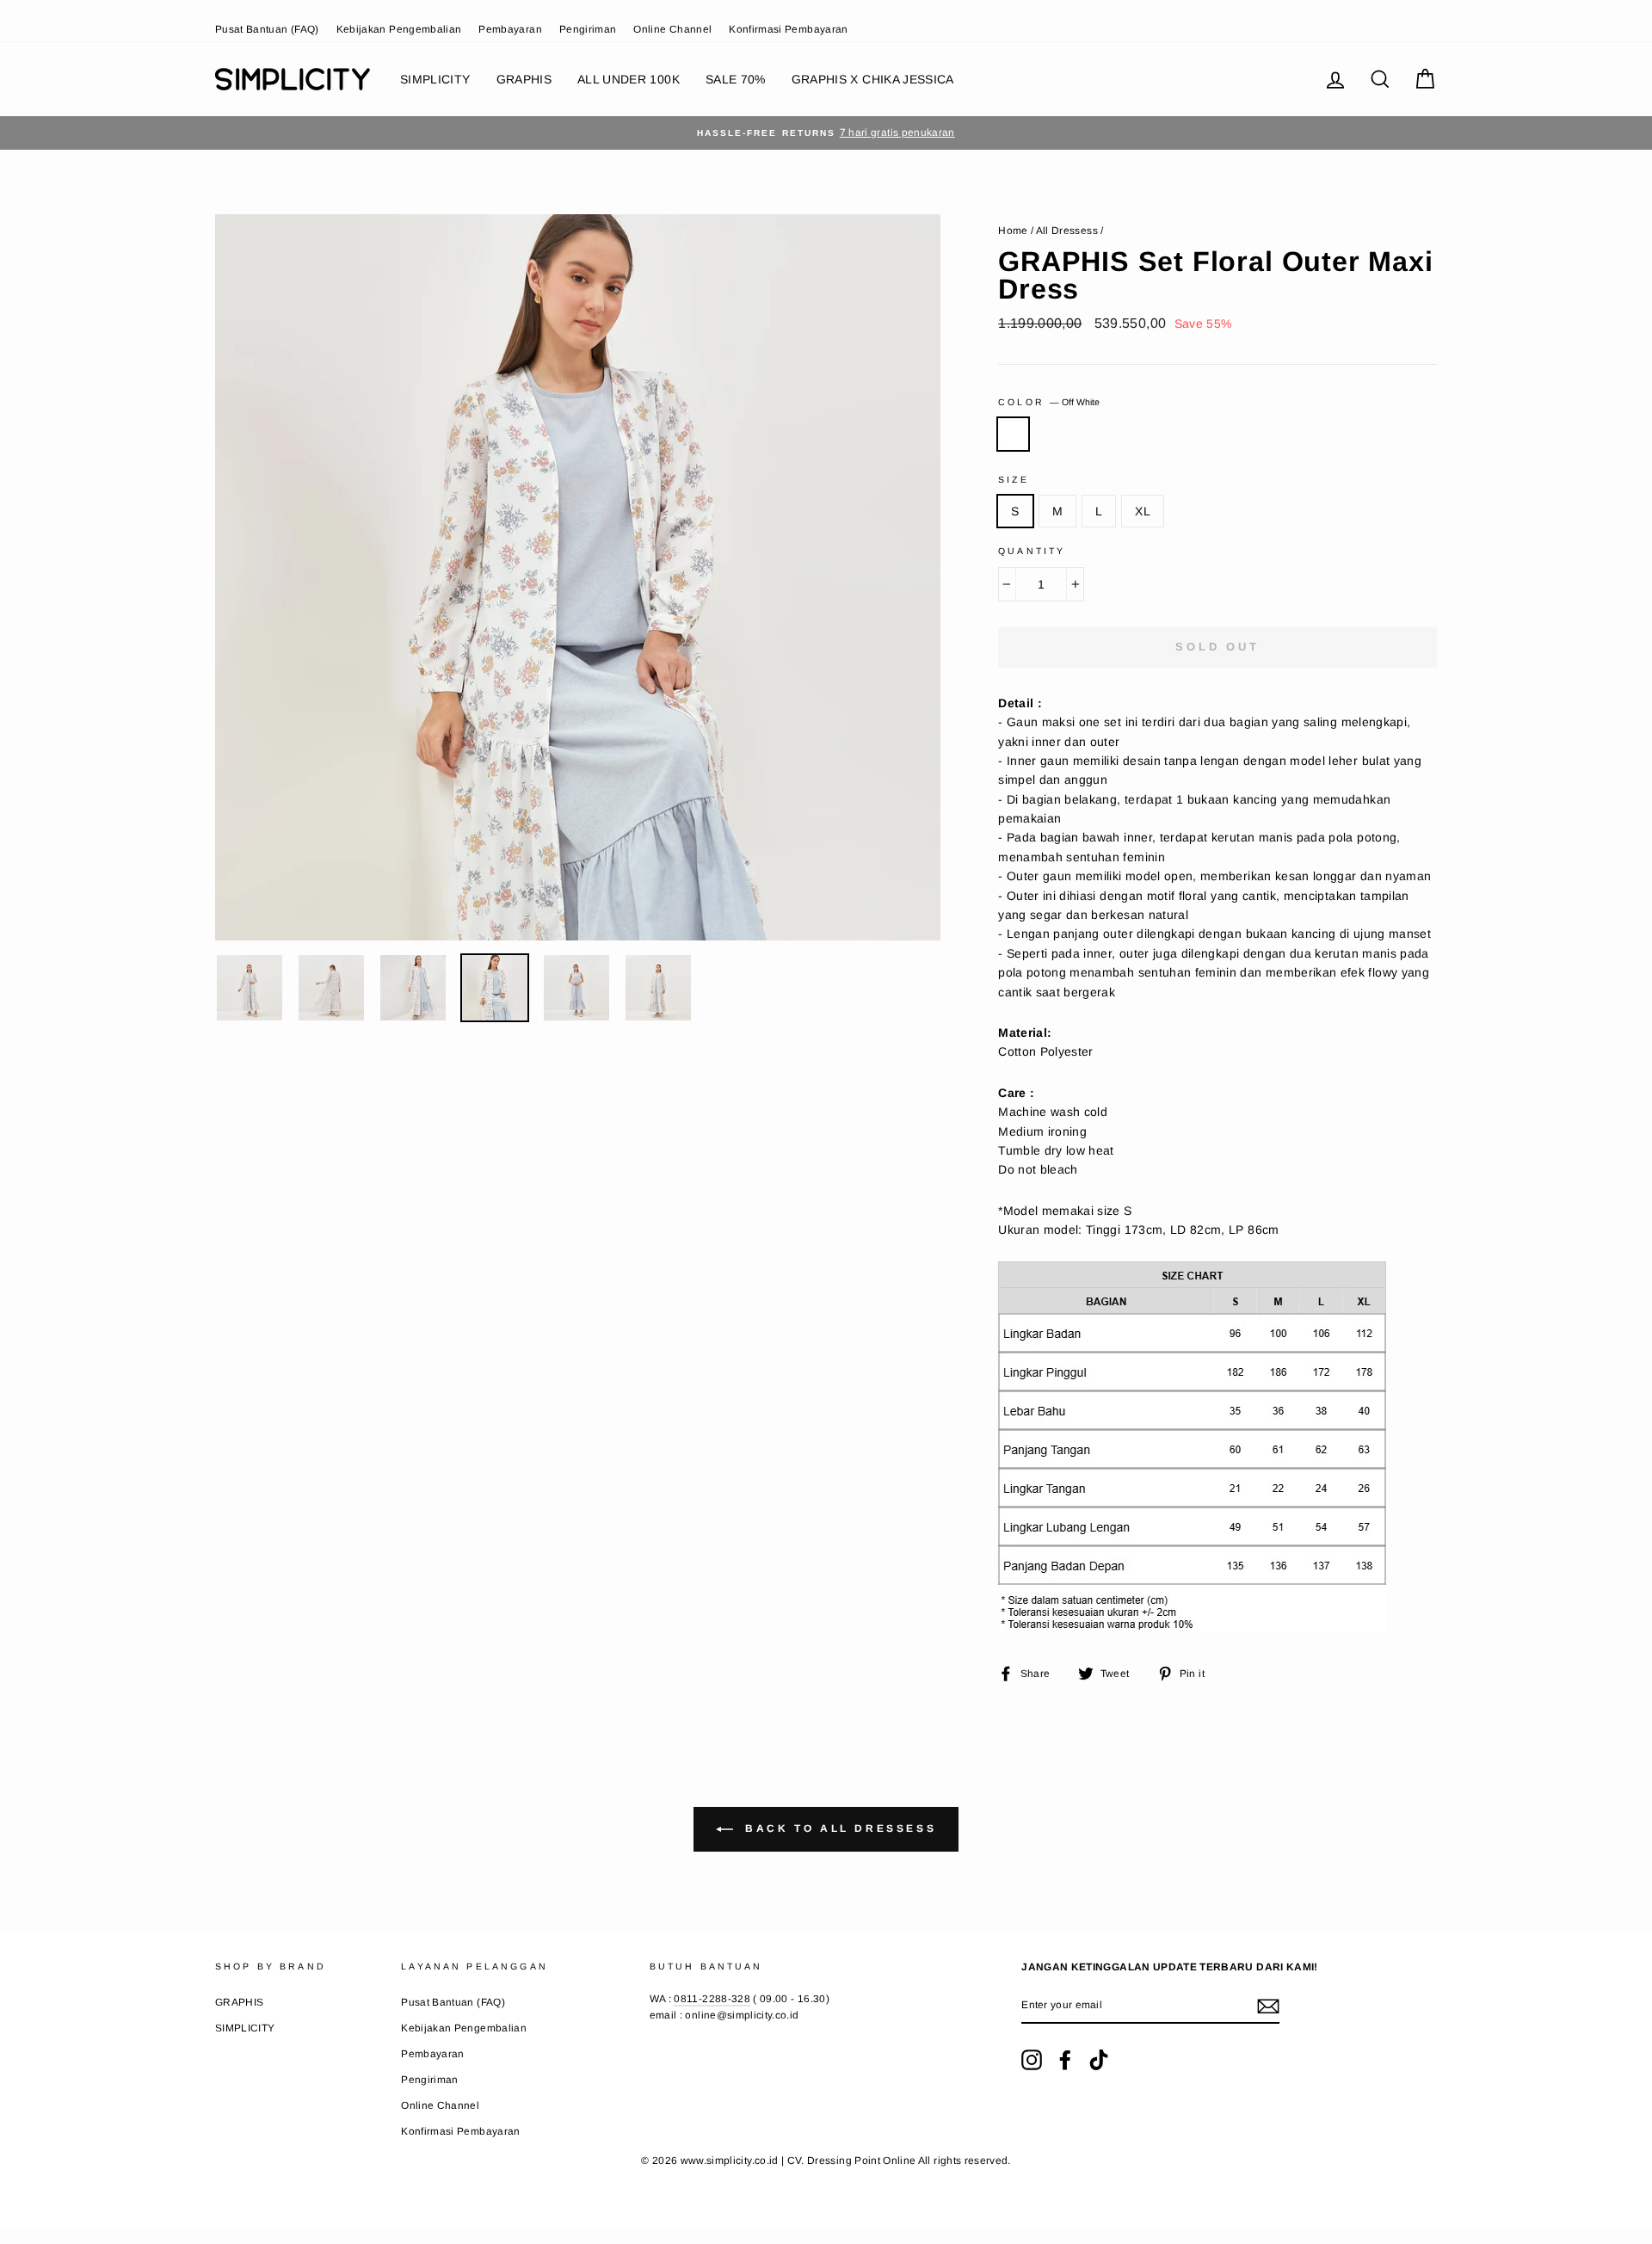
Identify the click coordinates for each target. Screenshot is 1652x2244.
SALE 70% (736, 79)
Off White (1013, 434)
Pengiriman (588, 29)
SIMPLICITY (435, 79)
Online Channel (672, 29)
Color (1049, 402)
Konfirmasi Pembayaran (788, 29)
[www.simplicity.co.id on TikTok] (1099, 2060)
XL (1143, 511)
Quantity (1032, 551)
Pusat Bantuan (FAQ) (267, 29)
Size (1014, 479)
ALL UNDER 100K (629, 79)
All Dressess (1067, 231)
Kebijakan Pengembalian (399, 29)
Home (1013, 231)
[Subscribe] (1268, 2007)
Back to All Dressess (838, 1828)
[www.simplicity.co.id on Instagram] (1032, 2060)
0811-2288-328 (712, 1999)
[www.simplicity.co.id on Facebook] (1065, 2060)
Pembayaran (510, 29)
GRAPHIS (524, 79)
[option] (826, 133)
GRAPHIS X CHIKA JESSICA (873, 79)
